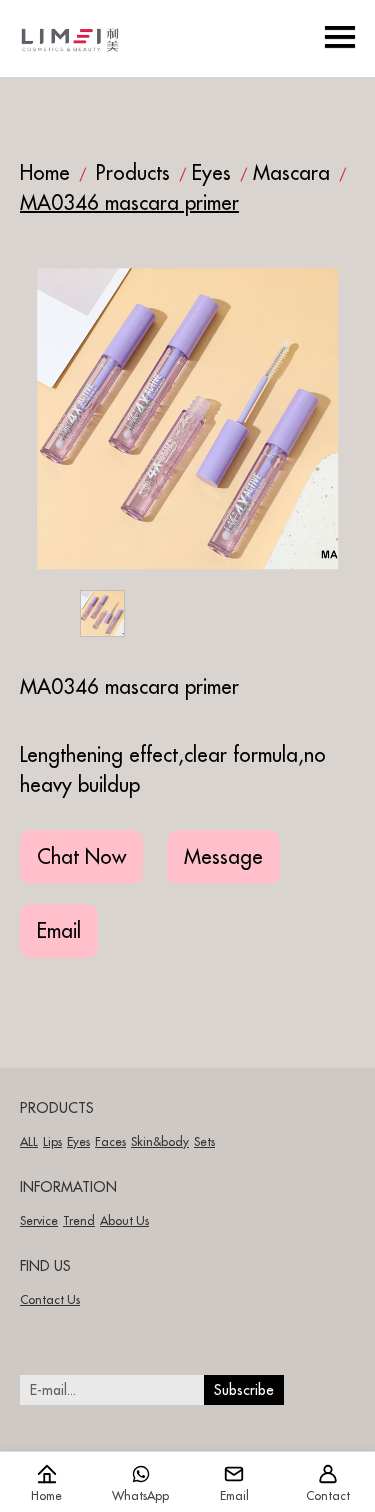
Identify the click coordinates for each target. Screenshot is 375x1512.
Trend (79, 1220)
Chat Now (81, 856)
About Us (124, 1220)
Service (39, 1220)
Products (133, 172)
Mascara (291, 172)
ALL (29, 1141)
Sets (204, 1141)
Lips (52, 1141)
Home (45, 172)
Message (223, 856)
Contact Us (50, 1299)
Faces (110, 1141)
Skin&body (160, 1141)
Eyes (211, 172)
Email (59, 930)
